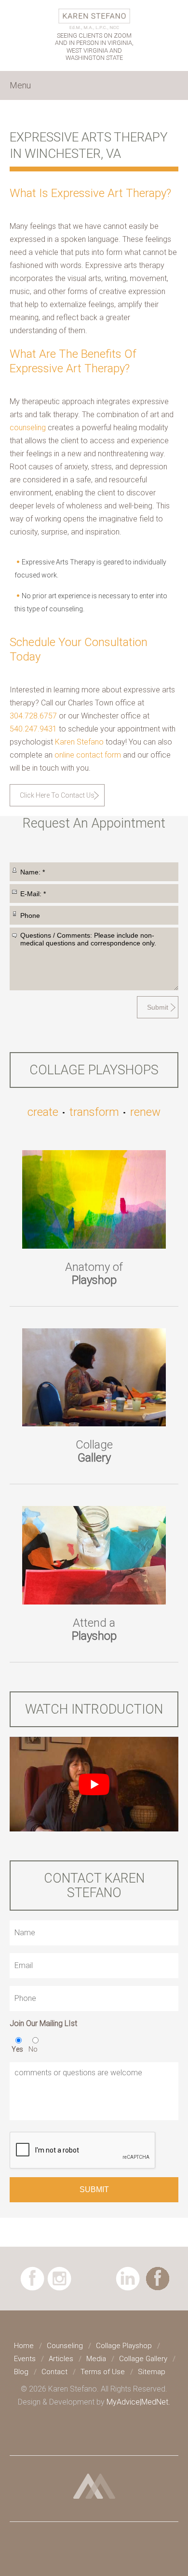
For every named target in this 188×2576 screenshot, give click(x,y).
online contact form (88, 755)
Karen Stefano (79, 742)
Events (25, 2359)
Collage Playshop (124, 2346)
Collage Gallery (143, 2359)
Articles (61, 2359)
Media (96, 2359)
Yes (17, 2049)
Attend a (94, 1629)
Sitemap (152, 2372)
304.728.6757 (33, 716)
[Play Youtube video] (94, 1784)
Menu (20, 85)
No (33, 2049)
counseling (28, 428)
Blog (21, 2372)
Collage (94, 1451)
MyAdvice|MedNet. (138, 2402)
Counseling (65, 2346)
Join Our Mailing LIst (43, 2023)
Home (24, 2346)
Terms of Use (103, 2372)
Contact (54, 2372)
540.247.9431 (33, 729)
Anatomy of (94, 1274)
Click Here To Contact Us (57, 795)
